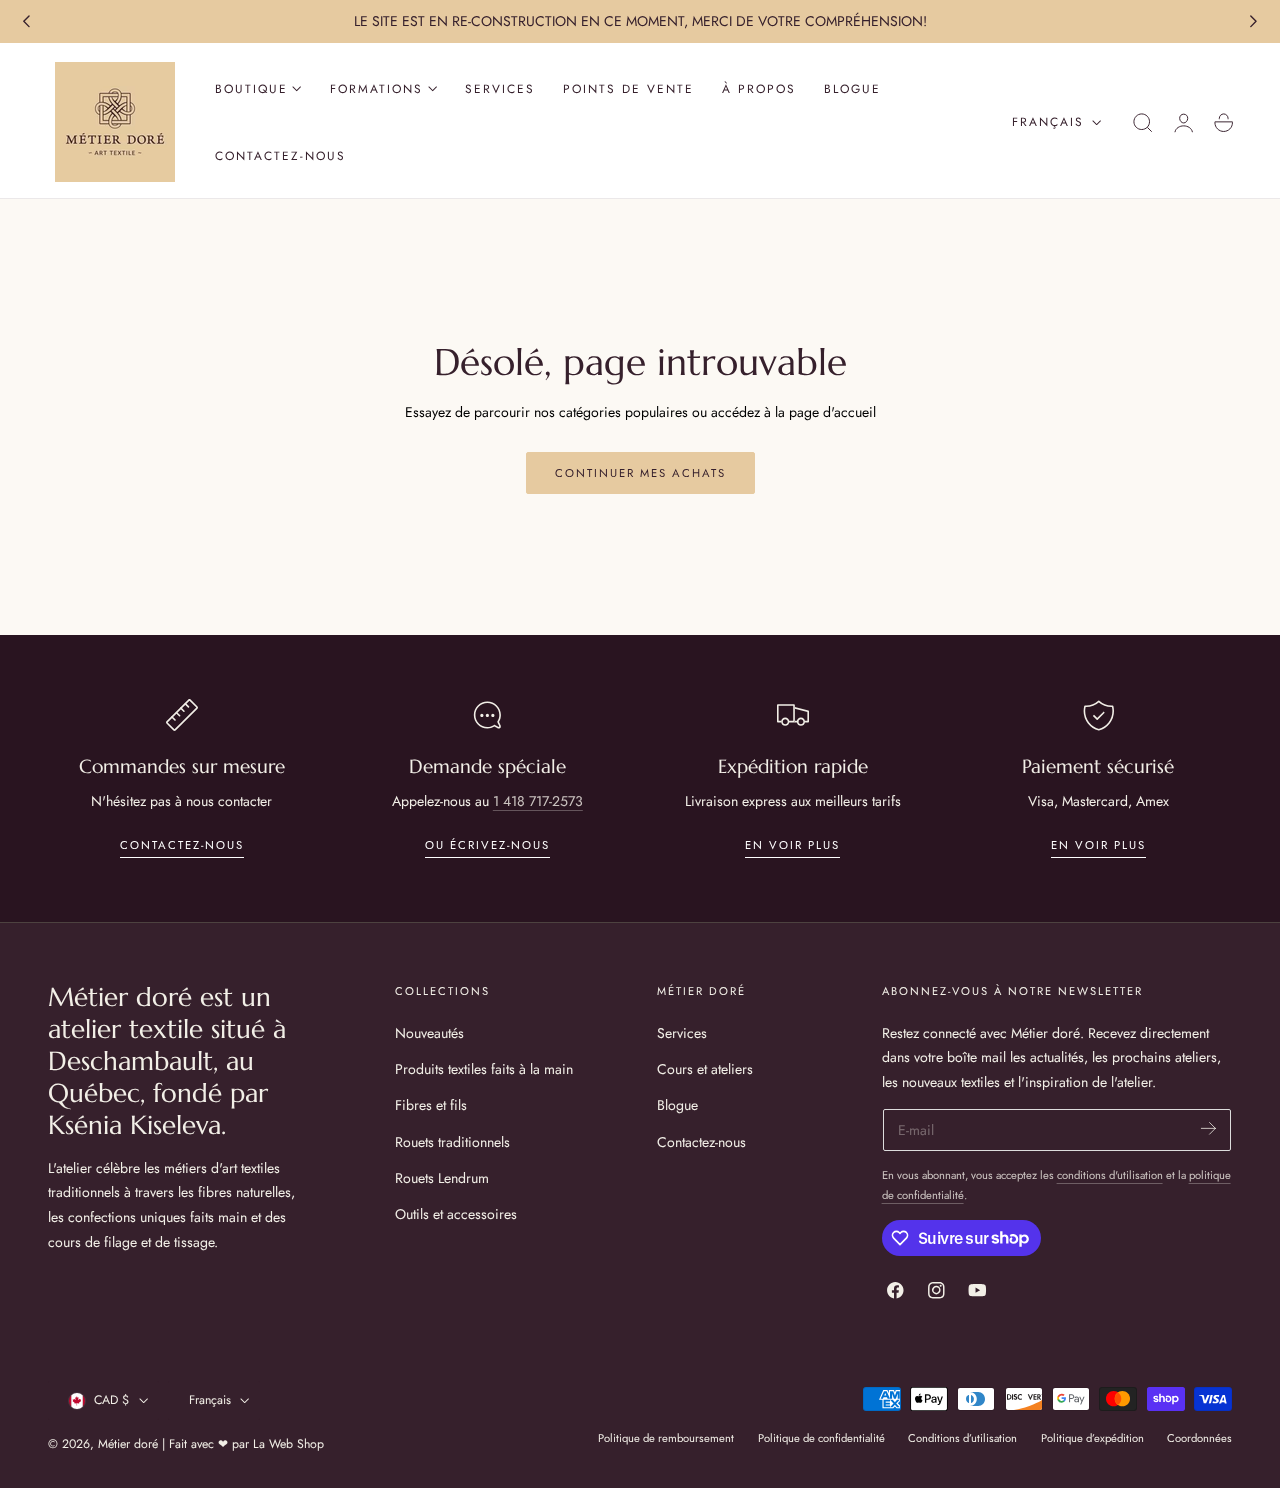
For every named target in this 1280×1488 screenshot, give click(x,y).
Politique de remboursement (666, 1438)
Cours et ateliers (705, 1069)
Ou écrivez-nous (487, 845)
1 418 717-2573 (538, 801)
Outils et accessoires (456, 1214)
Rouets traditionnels (452, 1141)
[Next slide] (1254, 22)
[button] (1143, 123)
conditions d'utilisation (1110, 1175)
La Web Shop (288, 1444)
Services (682, 1033)
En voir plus (792, 845)
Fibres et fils (431, 1105)
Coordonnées (1199, 1438)
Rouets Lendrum (442, 1177)
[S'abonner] (1208, 1128)
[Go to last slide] (26, 22)
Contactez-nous (182, 845)
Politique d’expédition (1092, 1438)
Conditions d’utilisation (962, 1438)
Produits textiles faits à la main (484, 1069)
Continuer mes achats (640, 473)
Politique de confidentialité (821, 1438)
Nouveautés (429, 1033)
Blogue (677, 1105)
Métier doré (128, 1444)
